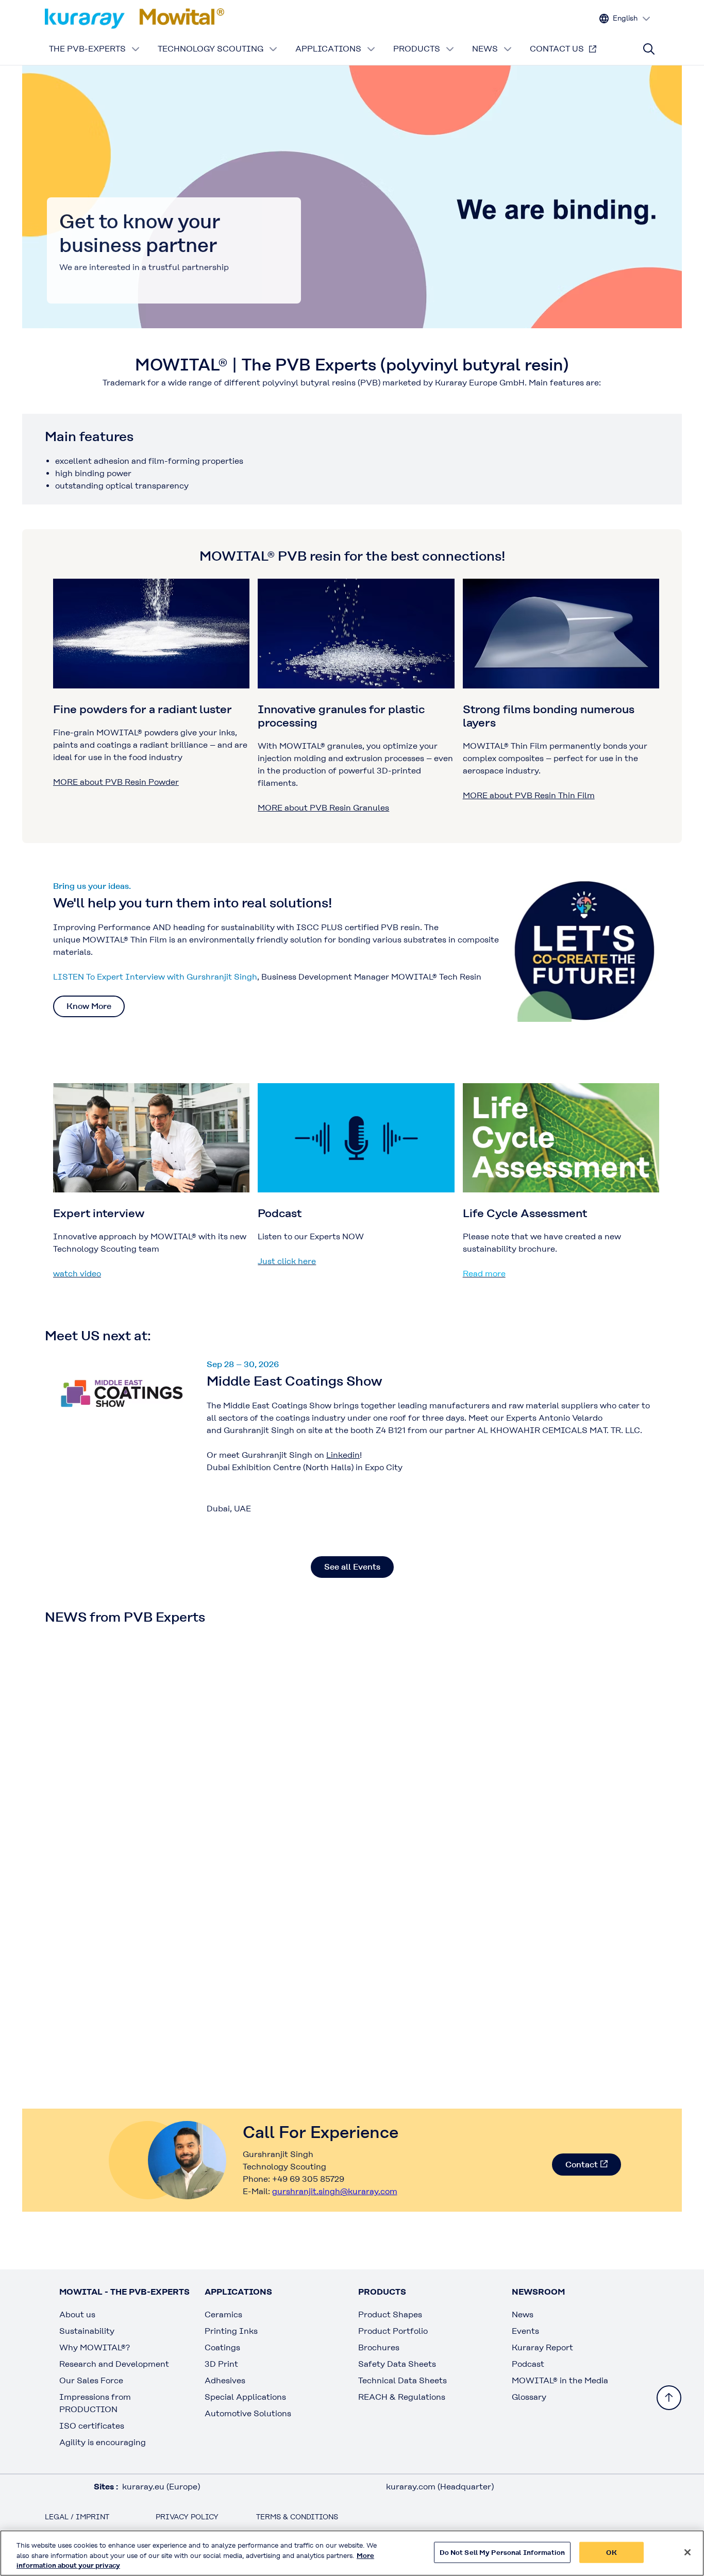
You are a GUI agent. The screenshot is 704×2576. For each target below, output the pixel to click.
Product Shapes (390, 2314)
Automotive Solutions (248, 2413)
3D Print (221, 2364)
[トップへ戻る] (669, 2398)
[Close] (688, 2552)
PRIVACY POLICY (187, 2517)
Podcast (528, 2364)
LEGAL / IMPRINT (77, 2517)
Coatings (222, 2347)
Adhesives (225, 2380)
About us (77, 2314)
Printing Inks (231, 2331)
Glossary (529, 2397)
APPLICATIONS (328, 49)
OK (611, 2552)
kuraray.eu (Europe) (161, 2487)
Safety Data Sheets (397, 2364)
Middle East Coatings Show (295, 1381)
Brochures (379, 2347)
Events (525, 2331)
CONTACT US (557, 49)
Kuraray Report (542, 2347)
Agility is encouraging (103, 2442)
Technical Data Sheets (403, 2380)
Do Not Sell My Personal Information (502, 2552)
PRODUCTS (417, 49)
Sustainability (87, 2331)
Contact (582, 2165)
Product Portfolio (393, 2331)
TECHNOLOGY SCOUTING (211, 49)
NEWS (485, 49)
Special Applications (245, 2397)
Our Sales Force (91, 2380)
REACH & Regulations (402, 2397)
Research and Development (114, 2364)
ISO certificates (92, 2426)
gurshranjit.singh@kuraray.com (335, 2191)
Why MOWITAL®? (95, 2347)
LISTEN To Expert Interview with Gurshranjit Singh (155, 977)
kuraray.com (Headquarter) (440, 2487)
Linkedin (343, 1455)
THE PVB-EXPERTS (87, 49)
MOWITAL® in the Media (560, 2380)
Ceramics (223, 2314)
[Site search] (649, 49)
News (523, 2314)
